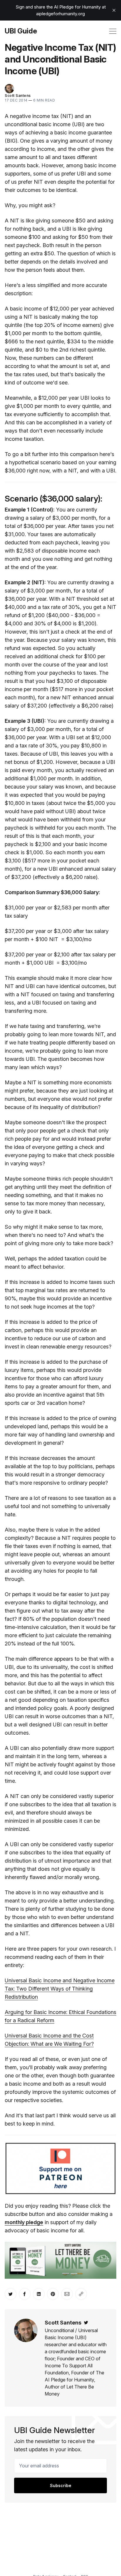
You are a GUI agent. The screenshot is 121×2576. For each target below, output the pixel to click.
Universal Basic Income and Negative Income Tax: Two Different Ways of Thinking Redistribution (60, 1989)
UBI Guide (21, 31)
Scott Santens (18, 96)
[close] (114, 10)
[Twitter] (86, 2323)
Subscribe (61, 2485)
